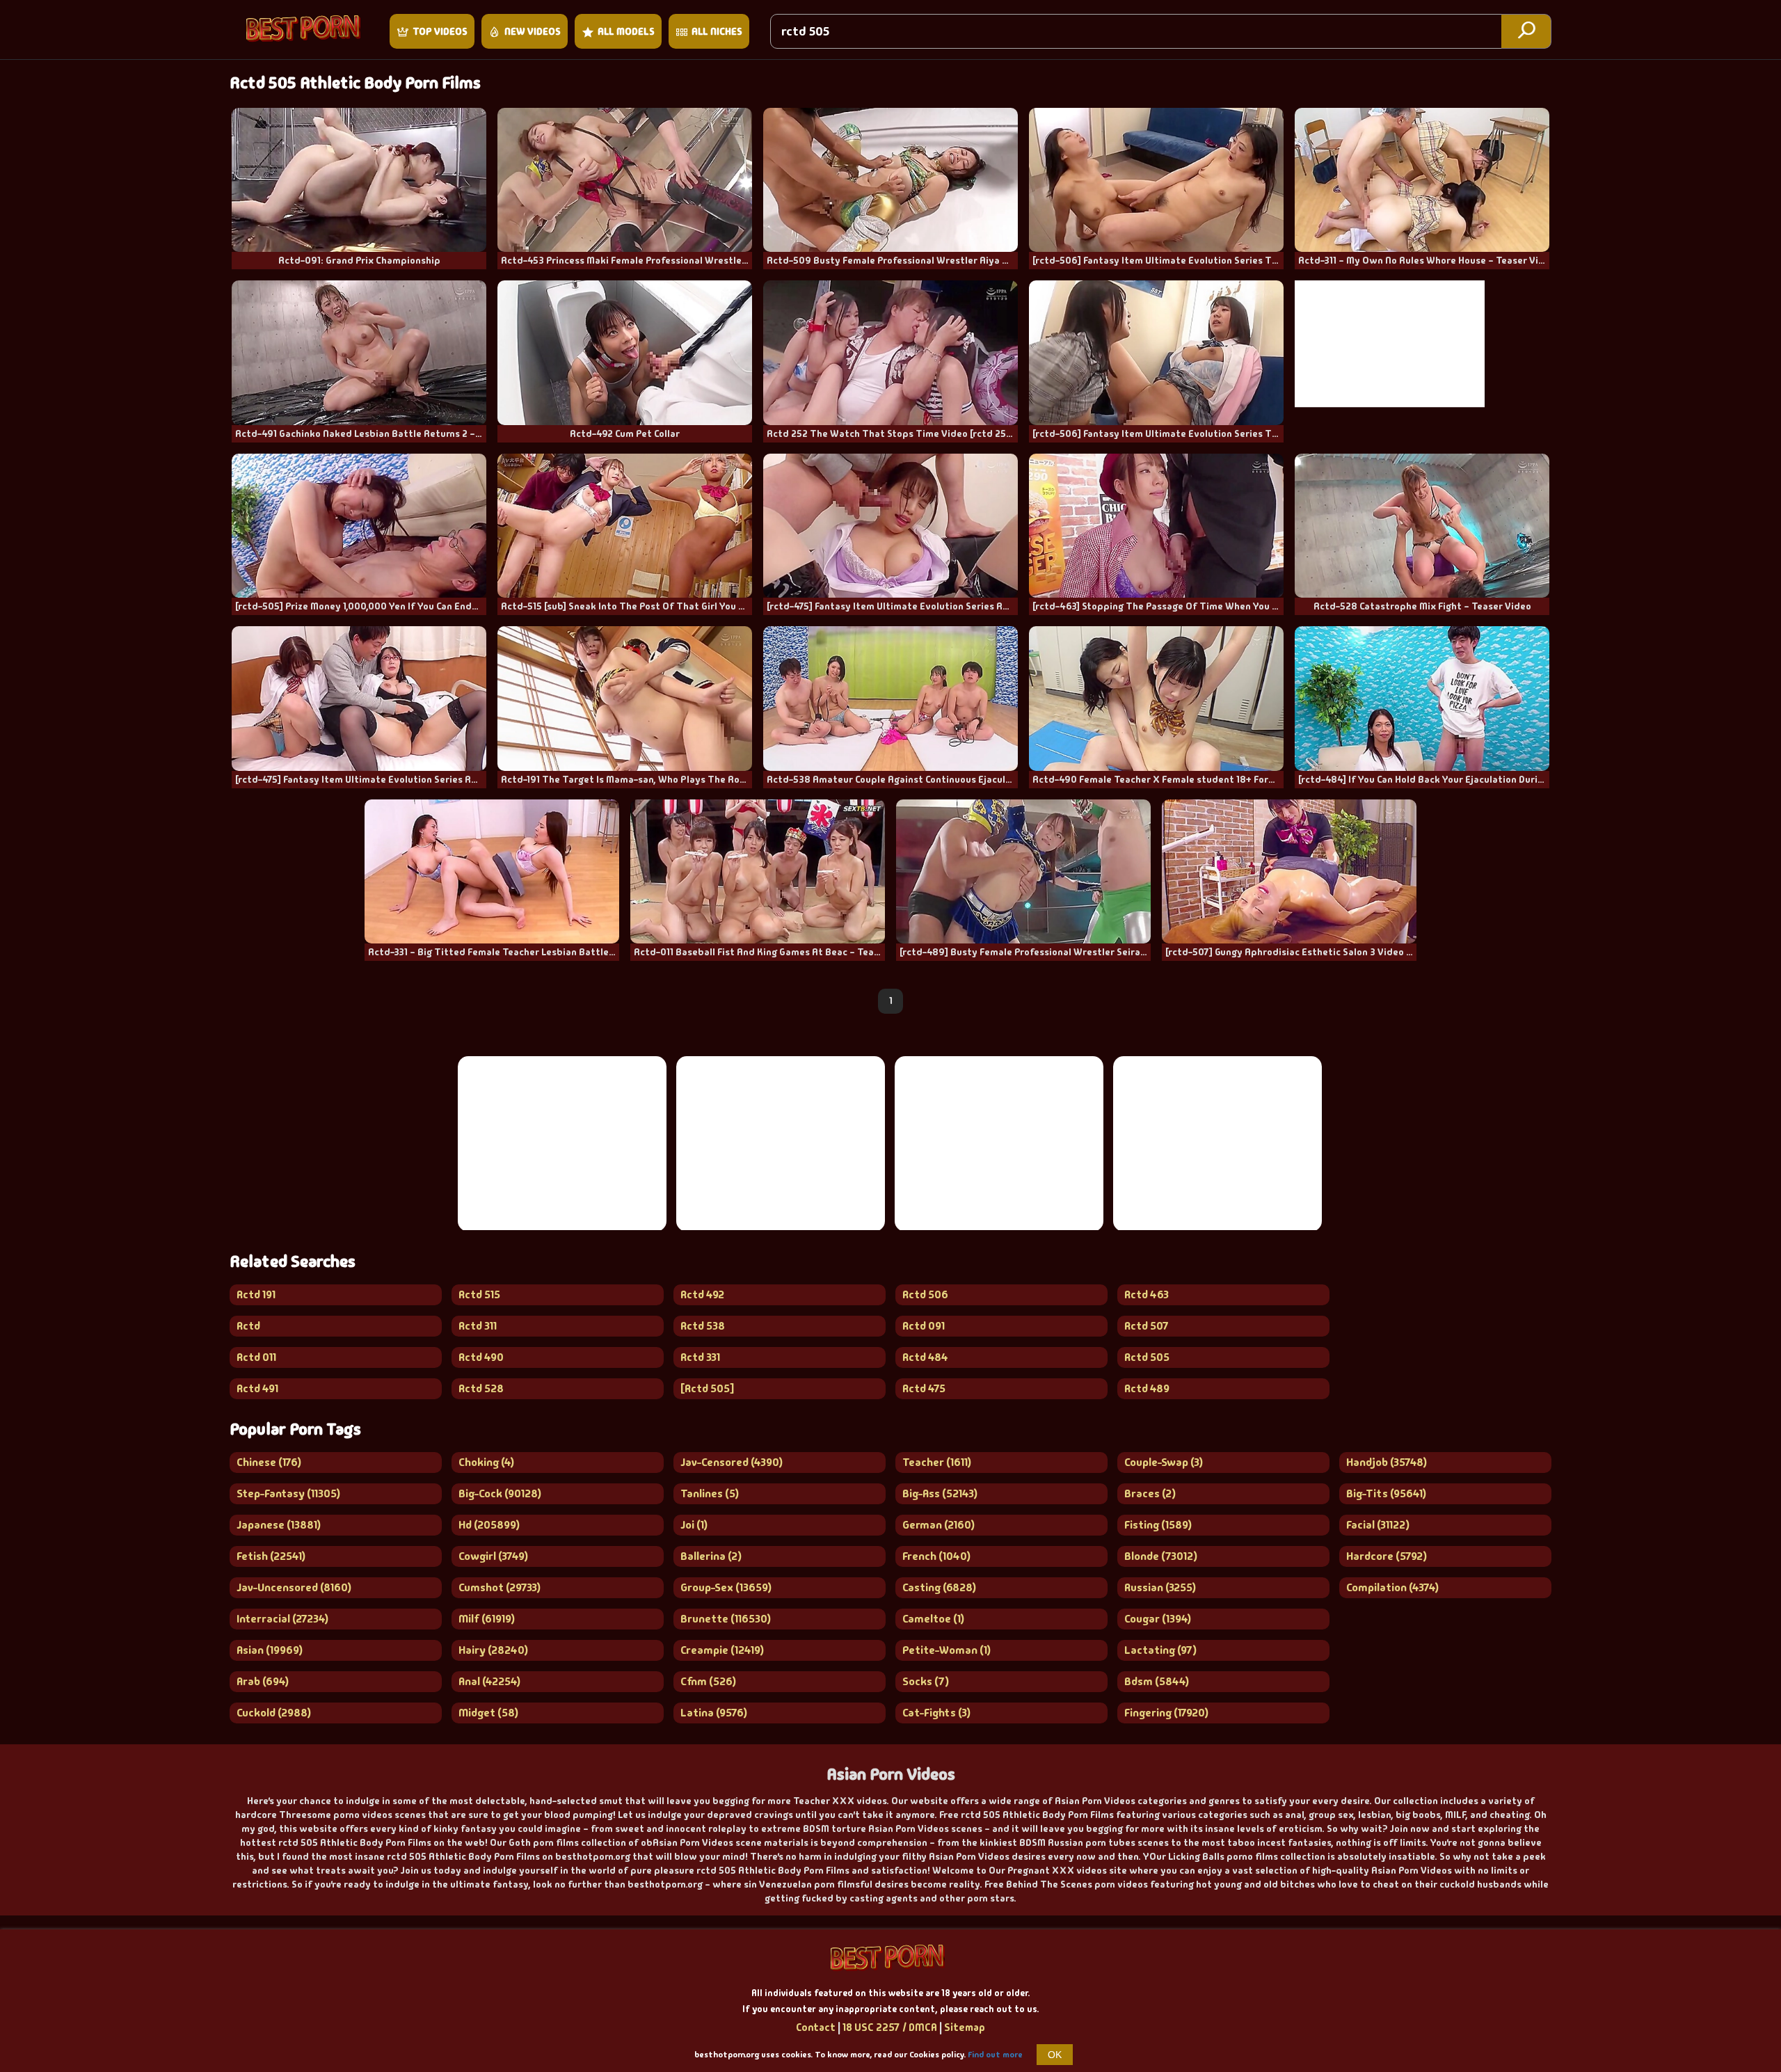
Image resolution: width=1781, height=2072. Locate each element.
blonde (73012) (1161, 1556)
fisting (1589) (1158, 1525)
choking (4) (486, 1462)
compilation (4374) (1392, 1587)
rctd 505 (1147, 1357)
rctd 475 (924, 1388)
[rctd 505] (707, 1388)
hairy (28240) (493, 1650)
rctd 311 (478, 1326)
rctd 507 (1147, 1326)
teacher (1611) (937, 1462)
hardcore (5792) (1387, 1556)
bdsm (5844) (1157, 1681)
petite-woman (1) (947, 1650)
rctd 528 (481, 1388)
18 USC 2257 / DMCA (890, 2027)
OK (1055, 2055)
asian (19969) (270, 1650)
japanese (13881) (279, 1525)
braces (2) (1150, 1493)
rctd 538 (703, 1326)
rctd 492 (702, 1294)
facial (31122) (1378, 1525)
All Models (626, 31)
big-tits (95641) (1386, 1493)
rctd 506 (925, 1294)
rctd (248, 1326)
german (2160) (939, 1525)
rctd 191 (256, 1294)
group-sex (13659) (726, 1587)
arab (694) (263, 1681)
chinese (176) (269, 1462)
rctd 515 (479, 1294)
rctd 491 (257, 1388)
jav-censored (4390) (732, 1462)
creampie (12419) (722, 1650)
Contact (816, 2027)
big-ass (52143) (940, 1493)
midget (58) (488, 1713)
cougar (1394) (1158, 1619)
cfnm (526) (708, 1681)
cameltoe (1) (933, 1619)
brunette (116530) (726, 1619)
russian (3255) (1160, 1587)
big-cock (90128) (500, 1493)
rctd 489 (1147, 1388)
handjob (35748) (1387, 1462)
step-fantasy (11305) (288, 1493)
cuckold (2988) (274, 1713)
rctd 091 (924, 1326)
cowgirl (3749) (493, 1556)
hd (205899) (489, 1525)
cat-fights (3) (936, 1713)
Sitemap (965, 2027)
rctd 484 (925, 1357)
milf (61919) (487, 1619)
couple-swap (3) (1164, 1462)
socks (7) (926, 1681)
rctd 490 (481, 1357)
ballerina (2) (711, 1556)
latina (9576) (714, 1713)
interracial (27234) (282, 1619)
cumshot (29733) (500, 1587)
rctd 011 (256, 1357)
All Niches (717, 31)
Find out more (995, 2055)
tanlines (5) (710, 1493)
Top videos (440, 31)
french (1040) (936, 1556)
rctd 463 (1147, 1294)
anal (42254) (489, 1681)
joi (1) (694, 1525)
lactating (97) (1160, 1650)
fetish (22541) (271, 1556)
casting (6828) (939, 1587)
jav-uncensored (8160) (294, 1587)
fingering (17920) (1166, 1713)
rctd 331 (700, 1357)
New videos (533, 31)
